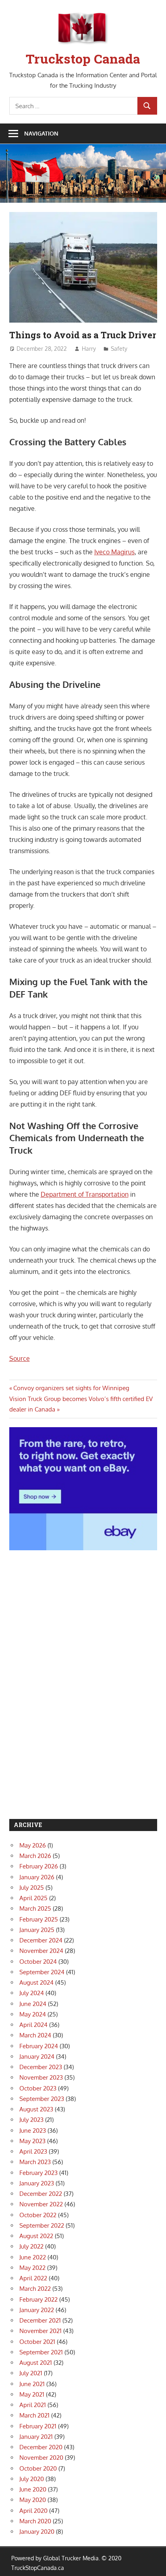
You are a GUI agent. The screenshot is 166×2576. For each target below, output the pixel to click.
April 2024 (33, 2025)
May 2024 (33, 2014)
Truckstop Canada (83, 59)
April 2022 (33, 2278)
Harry (89, 349)
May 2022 (32, 2268)
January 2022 (37, 2310)
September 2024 (42, 1972)
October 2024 (38, 1962)
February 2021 (38, 2426)
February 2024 (39, 2046)
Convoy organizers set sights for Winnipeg (71, 1388)
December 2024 (41, 1940)
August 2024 (36, 1982)
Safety (119, 349)
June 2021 (32, 2384)
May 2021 (32, 2394)
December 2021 (40, 2320)
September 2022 (42, 2225)
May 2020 (33, 2500)
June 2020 (33, 2489)
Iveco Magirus (114, 552)
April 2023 (33, 2151)
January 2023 (37, 2183)
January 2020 (37, 2532)
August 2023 (36, 2109)
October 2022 (38, 2215)
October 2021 (37, 2342)
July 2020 (32, 2479)
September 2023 (42, 2099)
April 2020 (33, 2511)
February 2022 (38, 2299)
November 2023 (41, 2077)
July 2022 (31, 2246)
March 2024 (35, 2035)
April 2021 (33, 2405)
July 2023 (31, 2120)
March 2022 (35, 2289)
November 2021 (40, 2331)
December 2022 (41, 2194)
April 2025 (33, 1898)
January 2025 (37, 1930)
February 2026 (39, 1866)
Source (20, 1358)
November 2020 (41, 2458)
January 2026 (37, 1877)
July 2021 (31, 2373)
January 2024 (37, 2056)
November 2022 (41, 2204)
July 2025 (32, 1888)
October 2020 (38, 2468)
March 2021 (34, 2415)
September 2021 (41, 2352)
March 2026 (35, 1856)
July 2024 (32, 1993)
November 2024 (41, 1951)
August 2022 (36, 2236)
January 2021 (36, 2437)
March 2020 (35, 2521)
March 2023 (35, 2162)
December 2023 (41, 2067)
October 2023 (38, 2088)
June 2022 (33, 2257)
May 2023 (32, 2141)
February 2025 (39, 1919)
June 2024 (33, 2004)
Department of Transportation (85, 1194)
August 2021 (36, 2363)
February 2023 (38, 2173)
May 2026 (33, 1845)
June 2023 (33, 2131)
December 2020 (41, 2447)
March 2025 (35, 1908)
